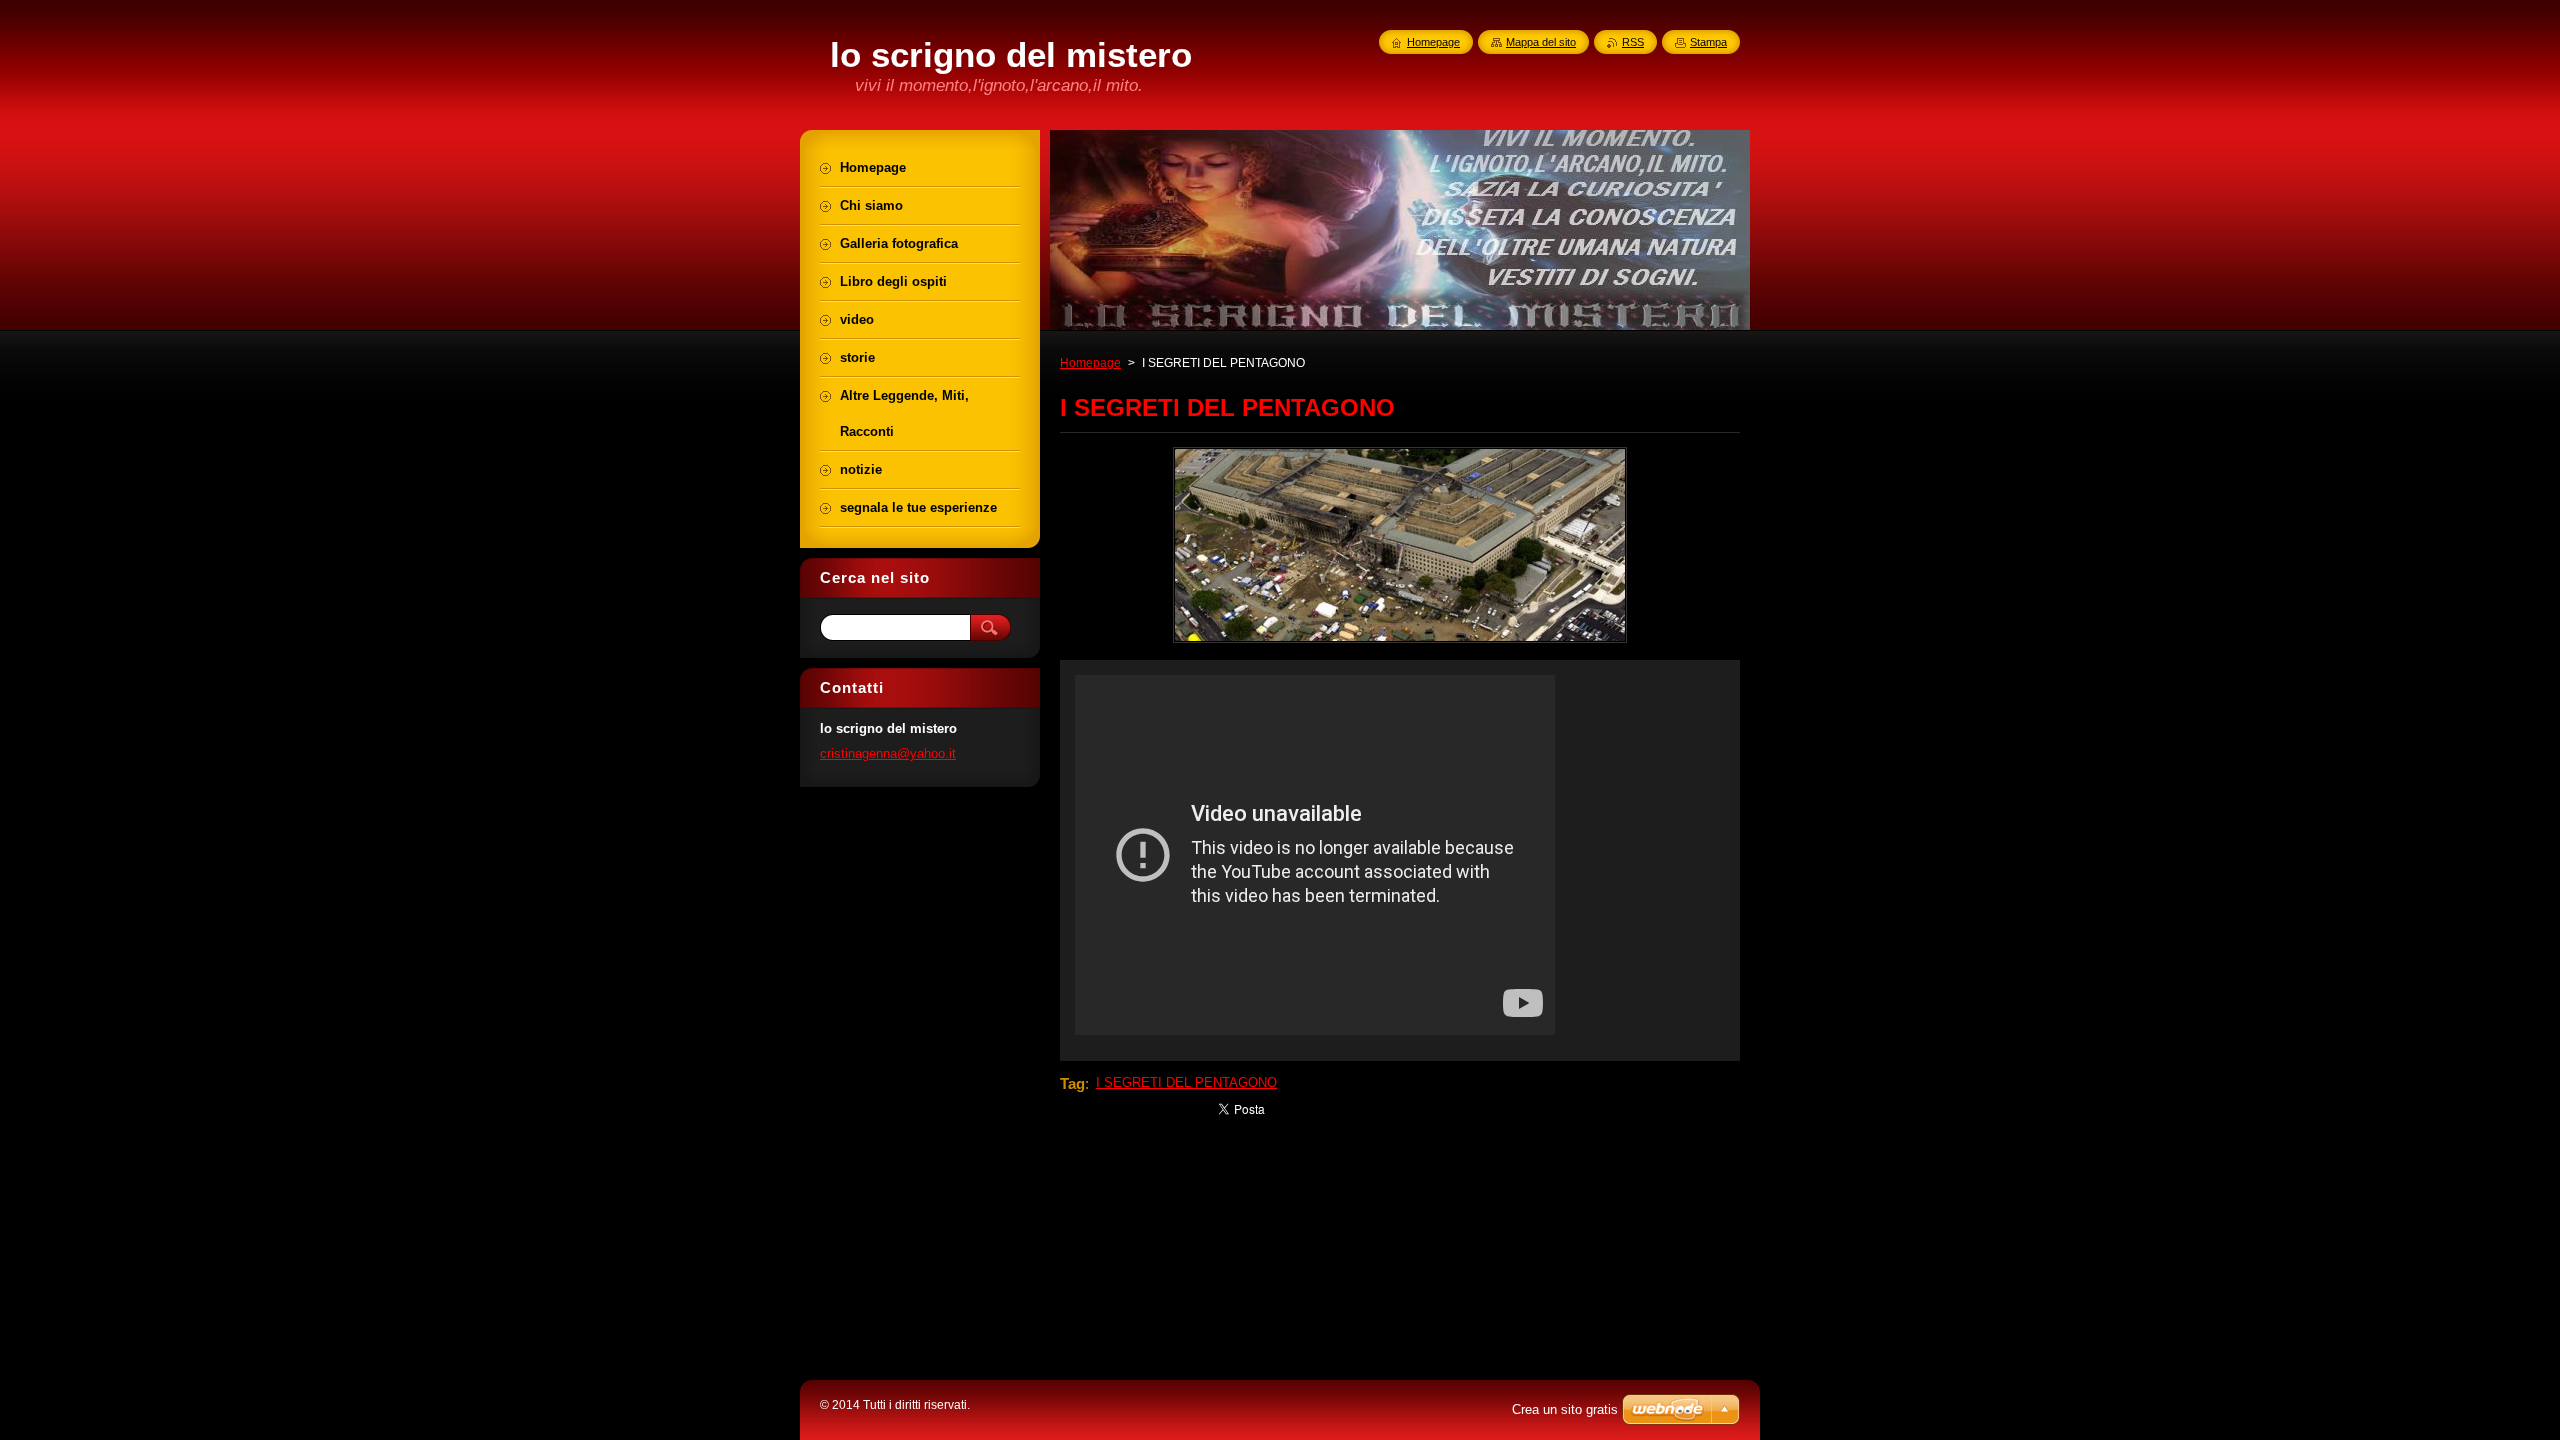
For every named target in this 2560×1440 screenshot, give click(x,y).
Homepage (1090, 363)
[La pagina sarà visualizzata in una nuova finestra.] (1400, 642)
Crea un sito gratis (1565, 1409)
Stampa (1708, 42)
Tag (1072, 1083)
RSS (1633, 42)
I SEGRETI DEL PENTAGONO (1186, 1082)
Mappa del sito (1541, 42)
